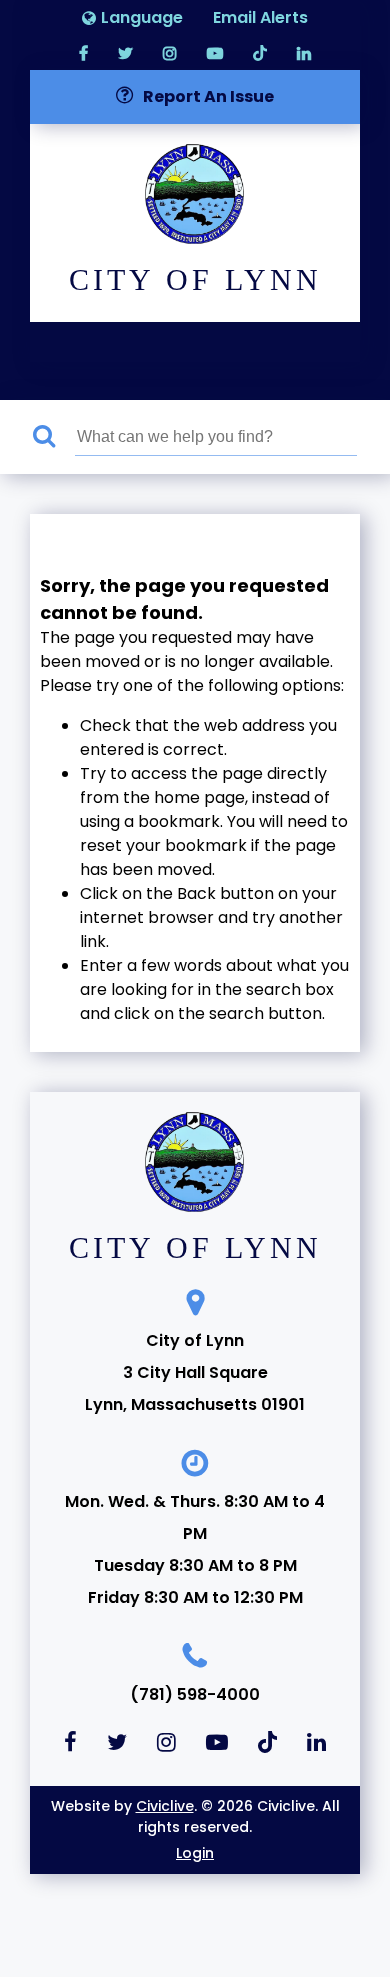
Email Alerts (260, 17)
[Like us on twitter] (125, 52)
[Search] (54, 437)
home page (199, 797)
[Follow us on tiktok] (260, 52)
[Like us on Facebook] (83, 52)
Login (195, 1853)
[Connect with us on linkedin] (304, 52)
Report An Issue (208, 96)
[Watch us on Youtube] (215, 52)
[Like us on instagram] (170, 52)
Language (142, 17)
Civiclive (165, 1806)
